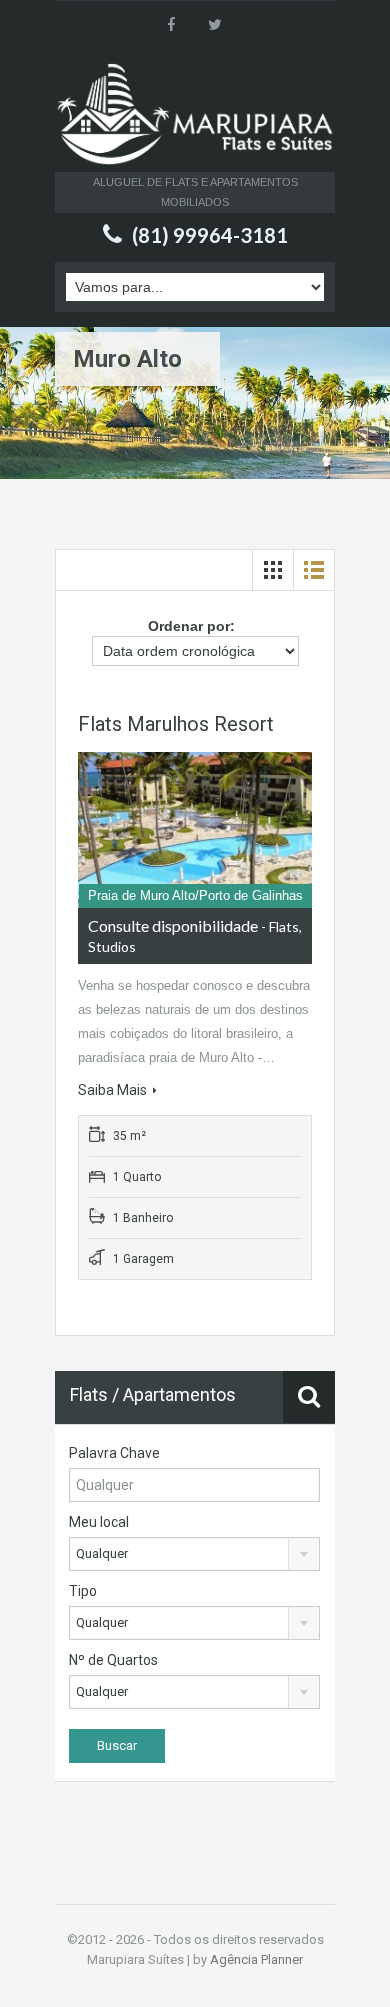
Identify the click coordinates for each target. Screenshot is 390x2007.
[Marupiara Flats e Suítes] (195, 117)
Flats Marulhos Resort (176, 724)
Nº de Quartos (113, 1660)
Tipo (83, 1591)
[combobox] (194, 1554)
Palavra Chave (114, 1453)
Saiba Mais (112, 1090)
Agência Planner (256, 1959)
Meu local (99, 1522)
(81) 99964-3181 (210, 235)
